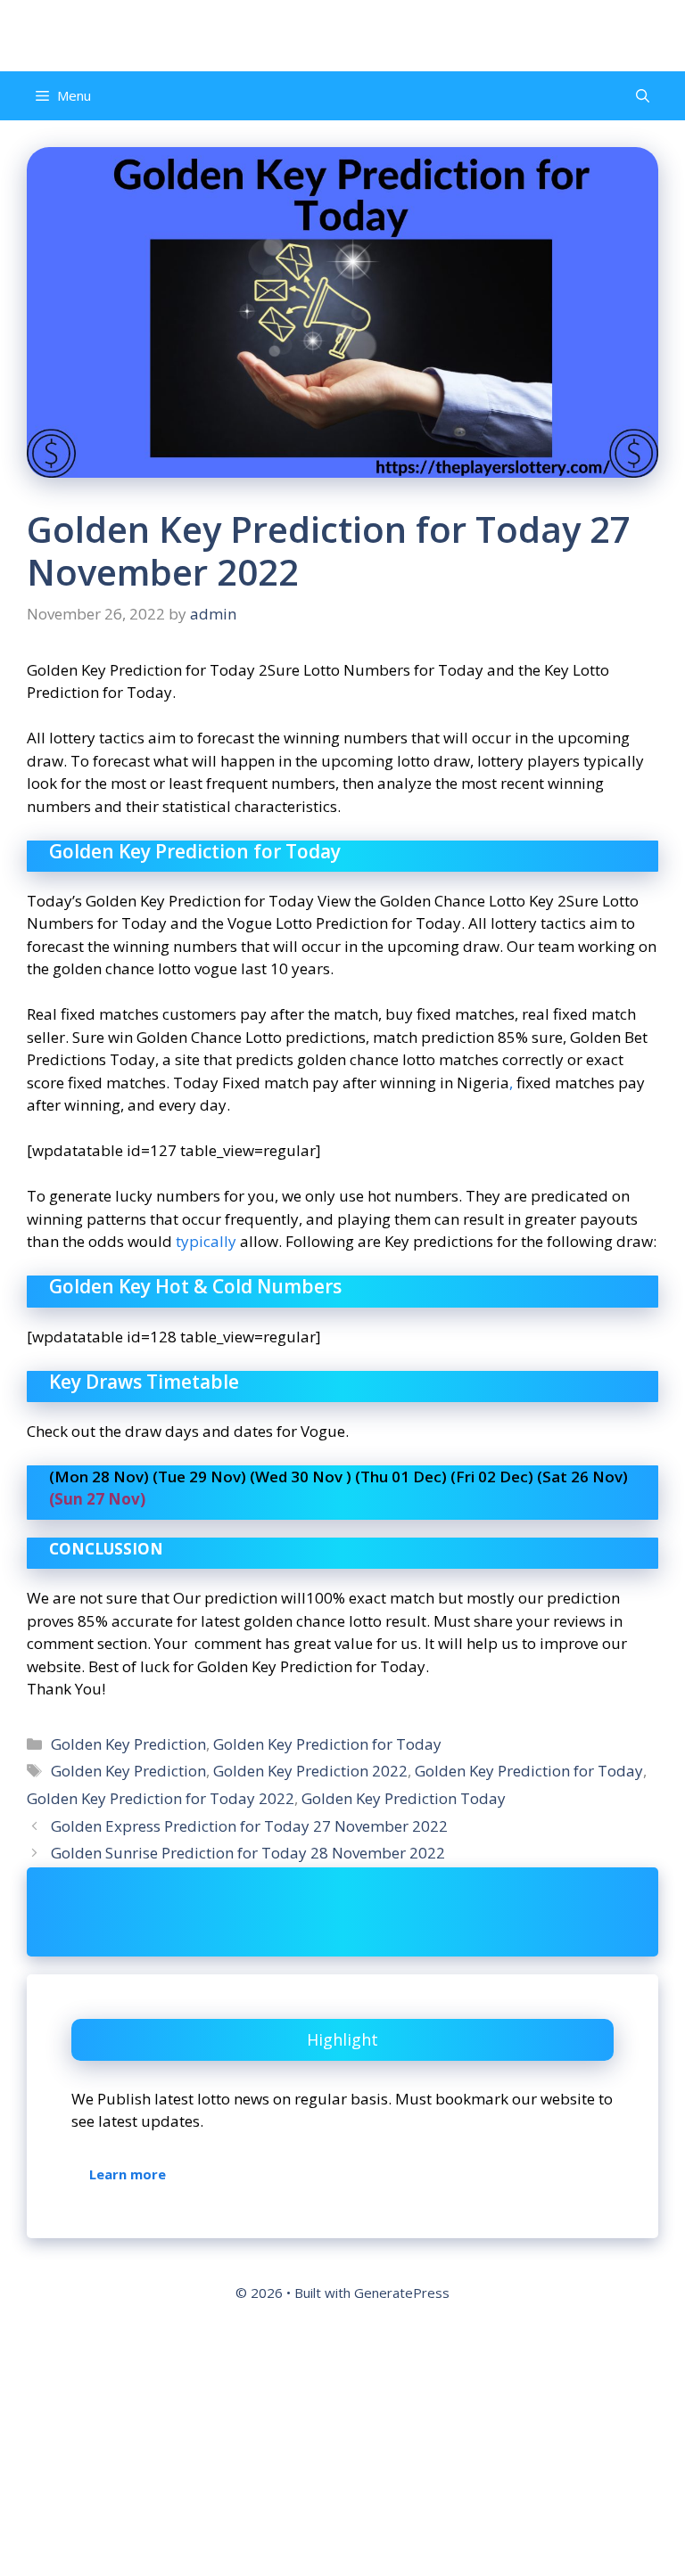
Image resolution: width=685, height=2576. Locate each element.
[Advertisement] (342, 2445)
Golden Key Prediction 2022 (310, 1771)
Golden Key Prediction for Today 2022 (161, 1798)
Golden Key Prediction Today (404, 1798)
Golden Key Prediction (128, 1744)
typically (206, 1241)
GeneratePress (402, 2293)
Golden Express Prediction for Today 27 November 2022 (249, 1826)
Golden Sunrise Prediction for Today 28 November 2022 (248, 1853)
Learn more (128, 2174)
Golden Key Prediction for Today (327, 1744)
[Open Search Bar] (643, 96)
